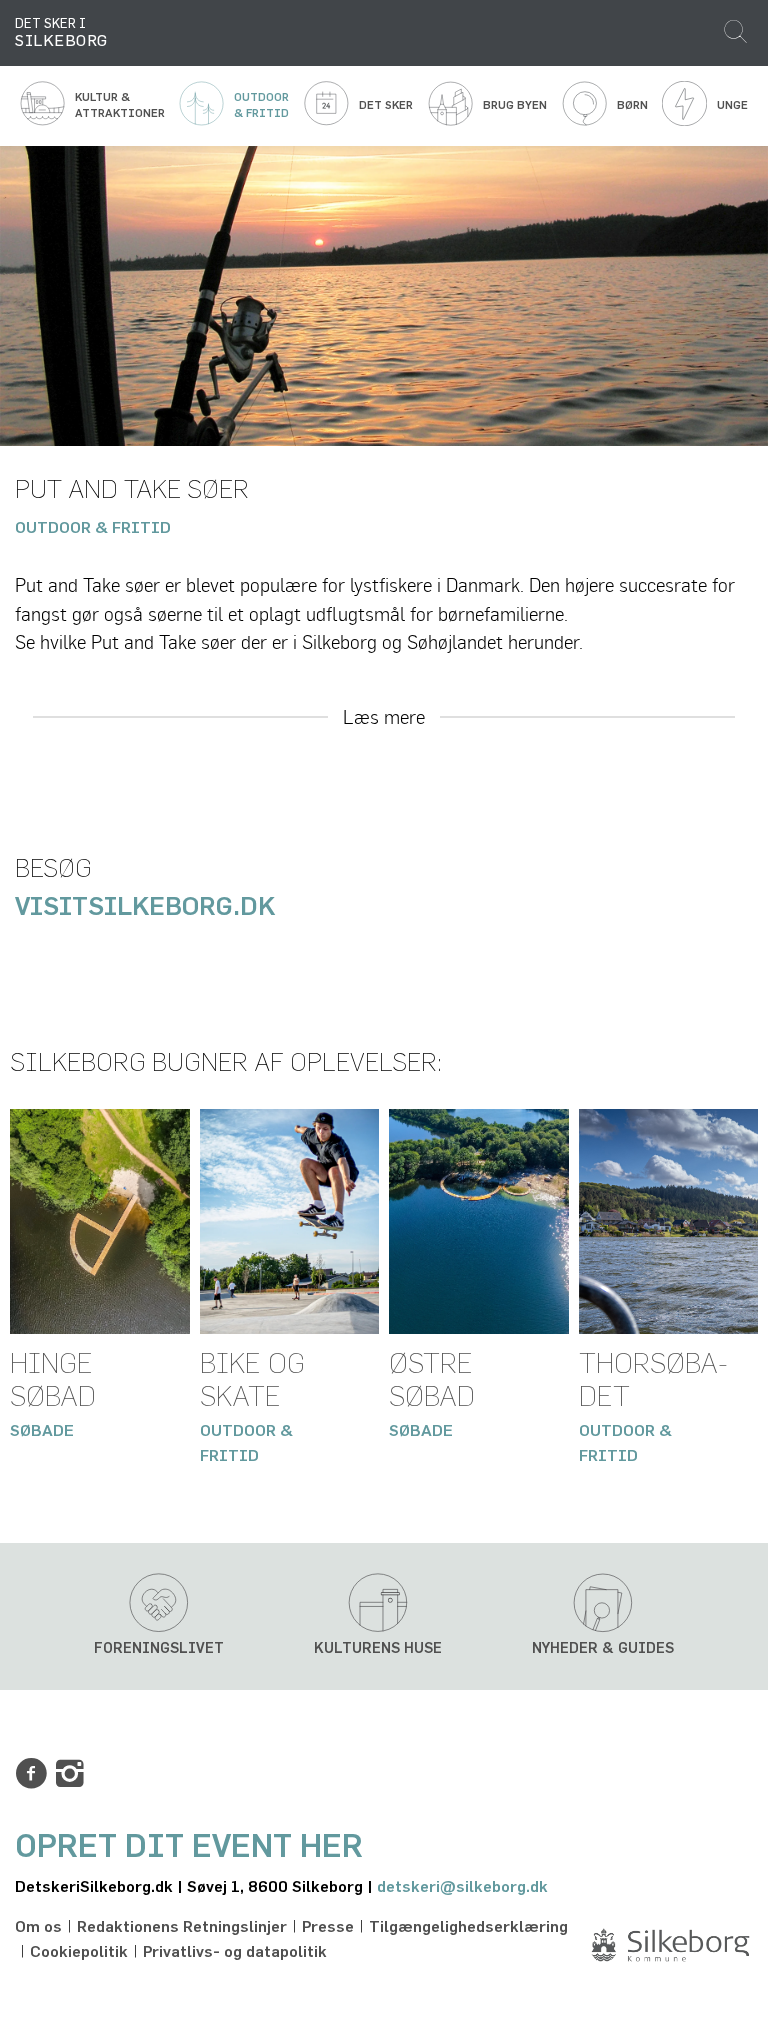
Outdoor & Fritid (93, 528)
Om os (38, 1927)
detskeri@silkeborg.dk (462, 1887)
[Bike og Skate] (290, 1221)
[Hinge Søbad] (100, 1221)
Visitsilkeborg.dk (148, 907)
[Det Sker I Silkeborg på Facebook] (31, 1774)
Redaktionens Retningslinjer (182, 1927)
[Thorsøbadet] (669, 1221)
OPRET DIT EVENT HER (189, 1847)
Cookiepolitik (79, 1952)
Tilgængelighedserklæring (468, 1927)
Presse (328, 1927)
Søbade (42, 1431)
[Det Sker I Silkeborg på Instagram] (70, 1774)
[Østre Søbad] (479, 1221)
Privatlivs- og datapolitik (235, 1952)
